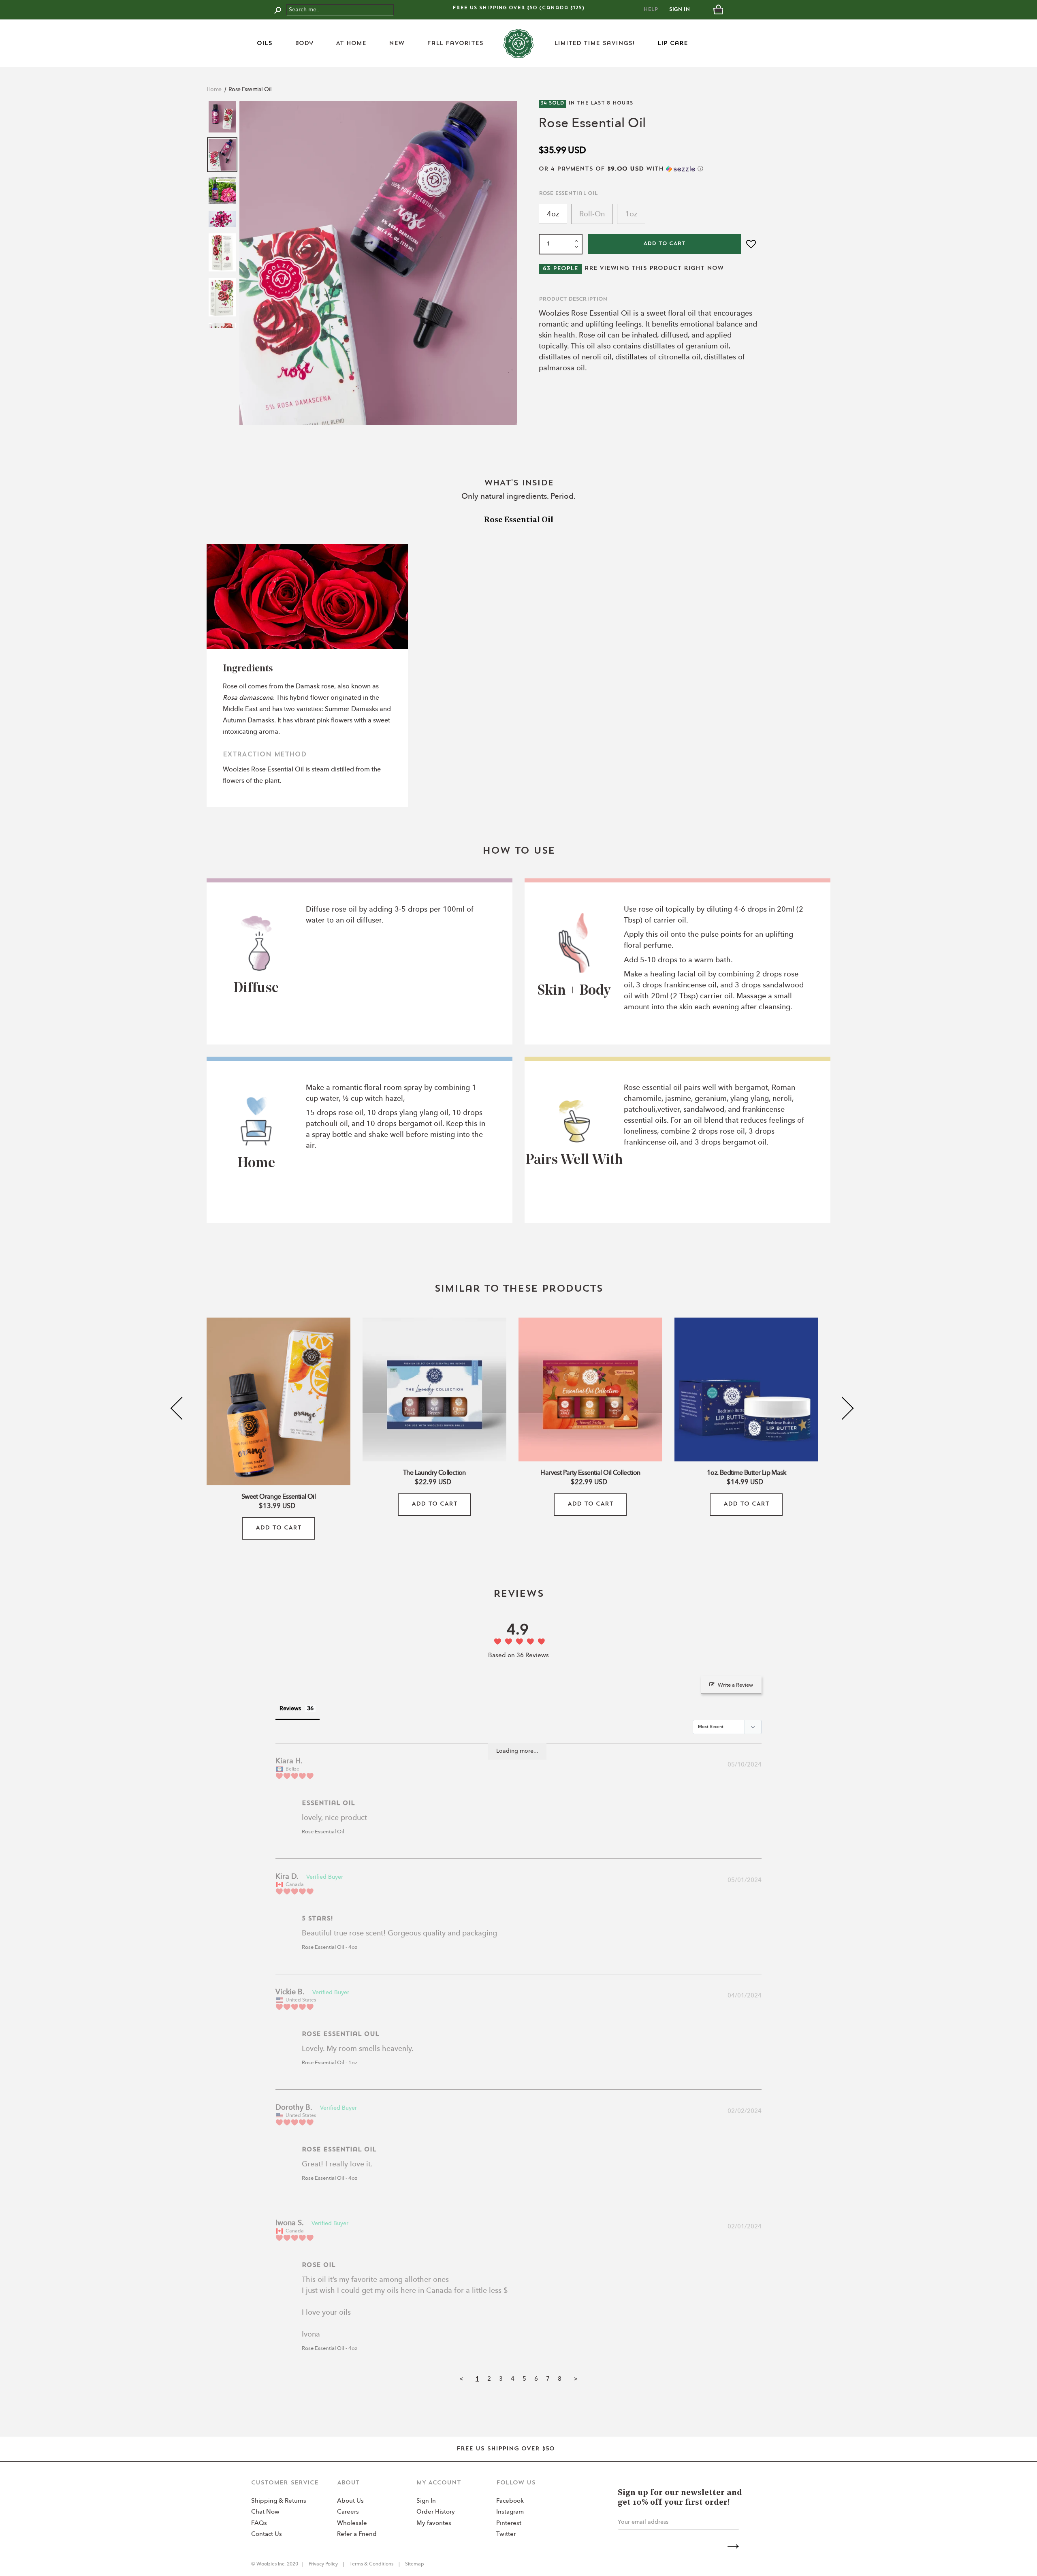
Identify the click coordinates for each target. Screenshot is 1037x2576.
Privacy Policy (324, 2564)
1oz (631, 214)
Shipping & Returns (279, 2501)
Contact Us (267, 2534)
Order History (436, 2512)
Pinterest (509, 2524)
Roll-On (592, 214)
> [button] (576, 2379)
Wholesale (352, 2524)
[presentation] (182, 1409)
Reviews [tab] (290, 1709)
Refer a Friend (357, 2534)
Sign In (680, 10)
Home (214, 90)
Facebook (510, 2501)
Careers (348, 2512)
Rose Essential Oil (250, 90)
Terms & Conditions (371, 2564)
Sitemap (414, 2564)
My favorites (434, 2524)
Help (651, 10)
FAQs (259, 2524)
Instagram (510, 2512)
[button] (648, 169)
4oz (553, 214)
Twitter (506, 2534)
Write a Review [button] (735, 1685)
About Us (350, 2501)
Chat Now (265, 2512)
